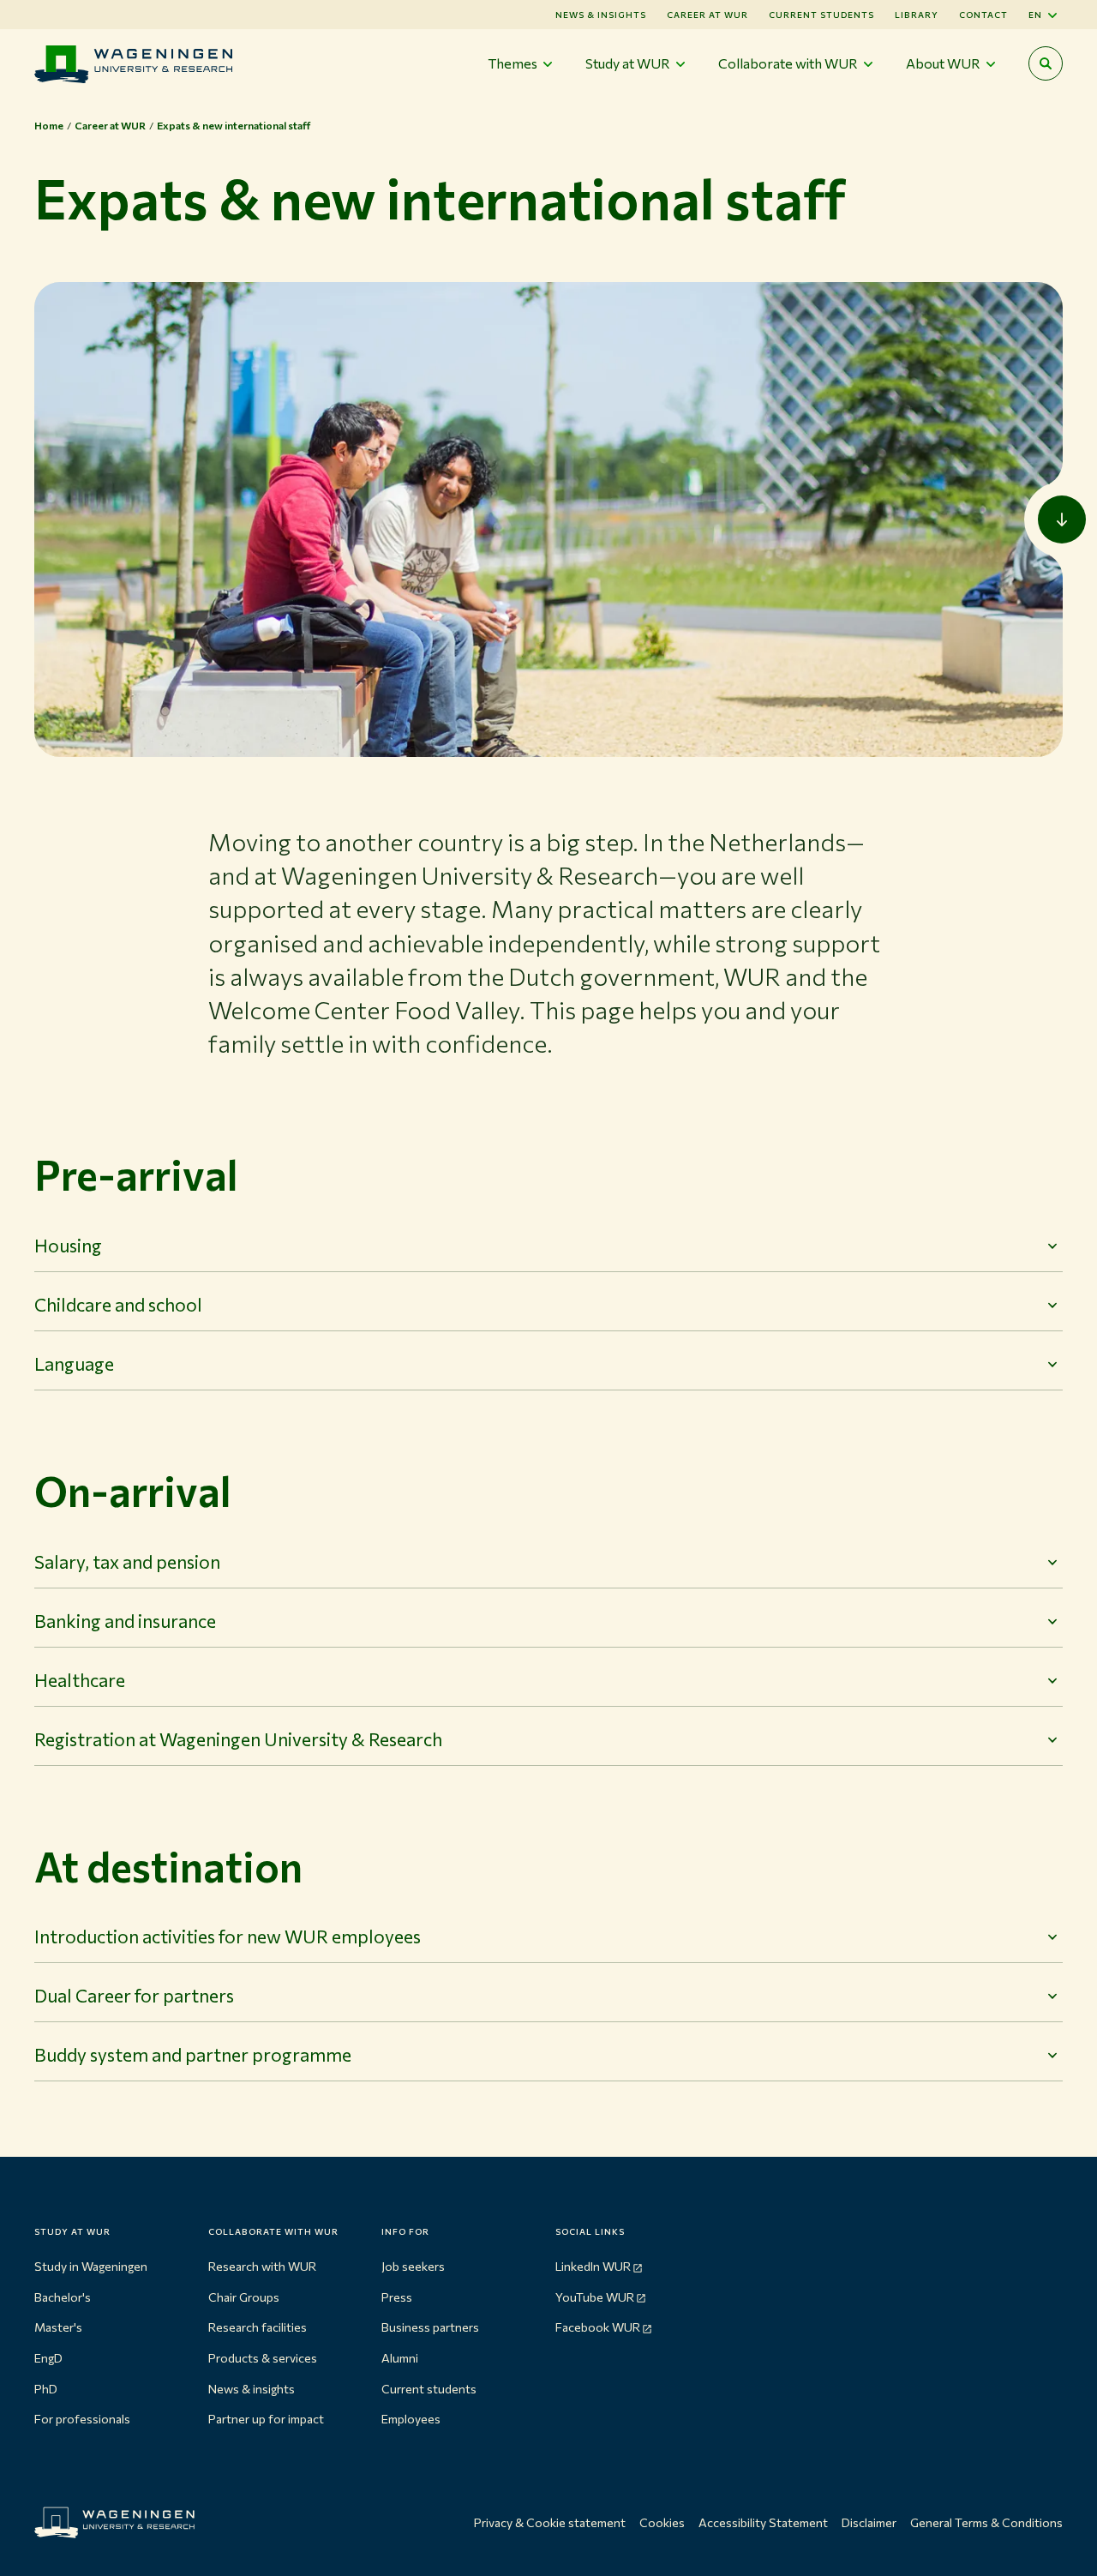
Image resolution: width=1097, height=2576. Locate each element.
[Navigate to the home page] (133, 64)
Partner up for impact (266, 2419)
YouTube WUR (595, 2297)
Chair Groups (244, 2297)
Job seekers (413, 2266)
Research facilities (258, 2327)
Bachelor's (63, 2297)
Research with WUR (262, 2266)
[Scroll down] (1062, 519)
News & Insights (601, 15)
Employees (411, 2419)
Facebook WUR (598, 2327)
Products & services (263, 2358)
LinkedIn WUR (593, 2266)
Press (397, 2297)
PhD (46, 2389)
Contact (983, 15)
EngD (48, 2358)
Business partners (430, 2327)
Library (917, 15)
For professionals (82, 2419)
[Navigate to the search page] (1046, 63)
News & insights (252, 2389)
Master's (58, 2327)
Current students (821, 15)
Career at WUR (707, 15)
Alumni (400, 2358)
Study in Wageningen (91, 2266)
